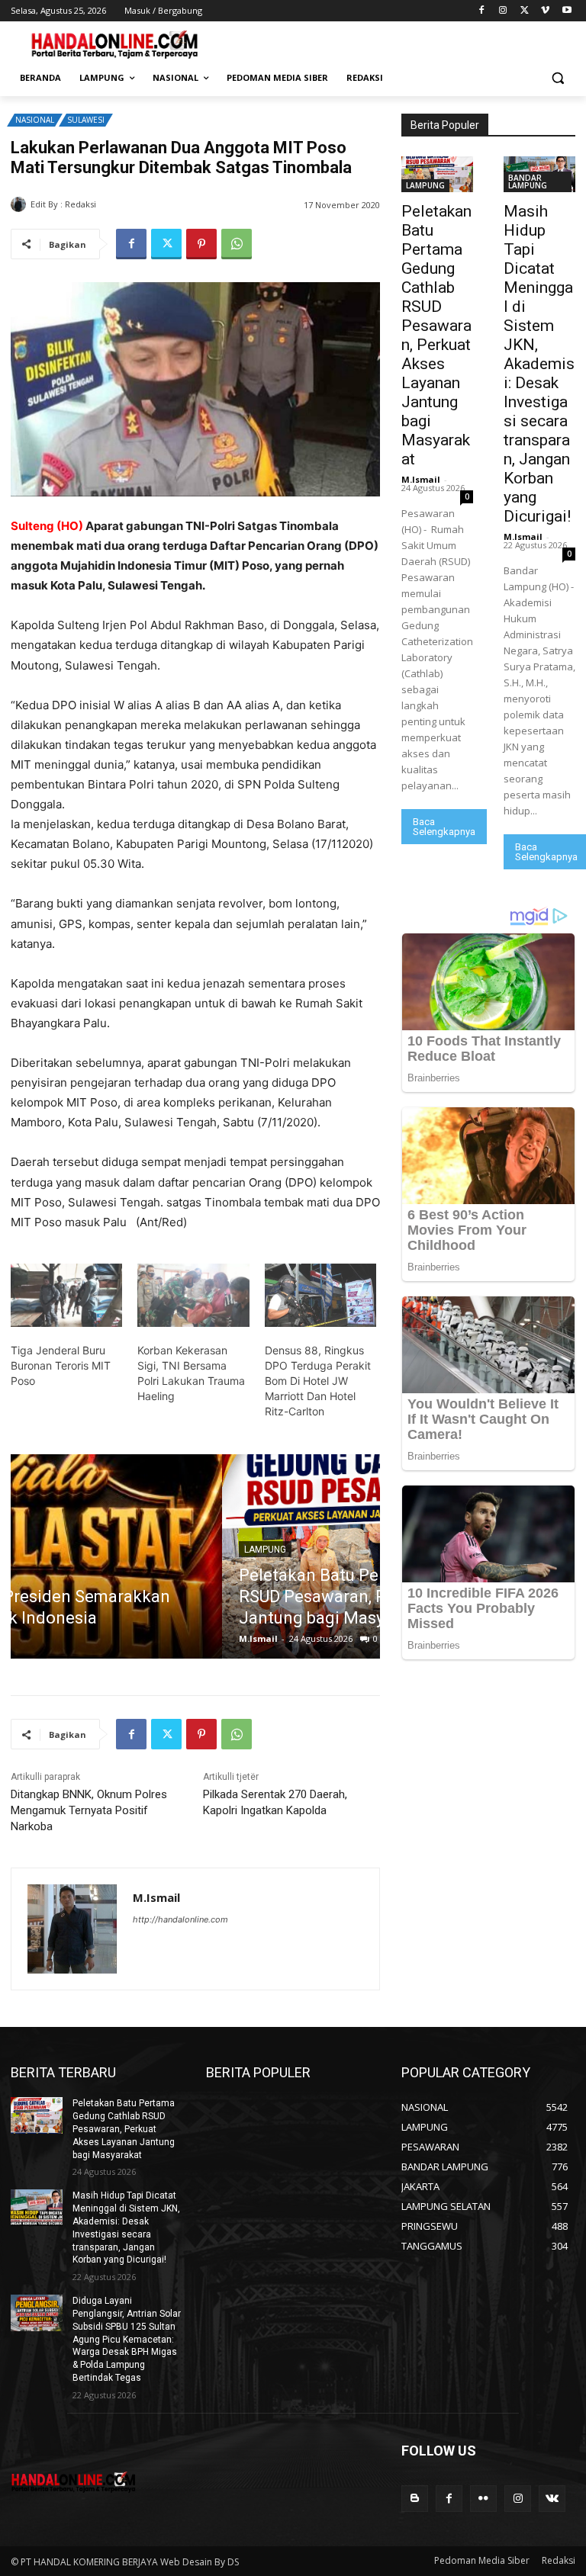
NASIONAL (35, 120)
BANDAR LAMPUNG (528, 181)
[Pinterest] (201, 244)
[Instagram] (503, 11)
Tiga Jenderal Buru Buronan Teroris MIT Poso (61, 1365)
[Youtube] (567, 11)
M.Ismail (118, 204)
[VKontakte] (552, 2499)
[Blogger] (415, 2499)
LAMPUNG (54, 1550)
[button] (557, 78)
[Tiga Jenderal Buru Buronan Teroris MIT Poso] (66, 1296)
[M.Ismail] (21, 204)
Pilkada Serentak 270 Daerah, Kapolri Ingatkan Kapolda (275, 1802)
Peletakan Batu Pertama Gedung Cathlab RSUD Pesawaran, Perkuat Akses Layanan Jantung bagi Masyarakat (185, 1596)
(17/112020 (340, 844)
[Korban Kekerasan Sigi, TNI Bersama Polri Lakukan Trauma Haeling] (193, 1296)
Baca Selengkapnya (444, 827)
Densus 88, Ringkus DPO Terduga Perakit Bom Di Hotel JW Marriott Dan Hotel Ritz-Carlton (318, 1381)
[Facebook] (482, 11)
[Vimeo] (545, 11)
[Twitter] (525, 11)
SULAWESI (86, 120)
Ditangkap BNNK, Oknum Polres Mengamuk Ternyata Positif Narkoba (89, 1810)
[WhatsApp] (237, 244)
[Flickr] (483, 2499)
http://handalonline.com (180, 1919)
